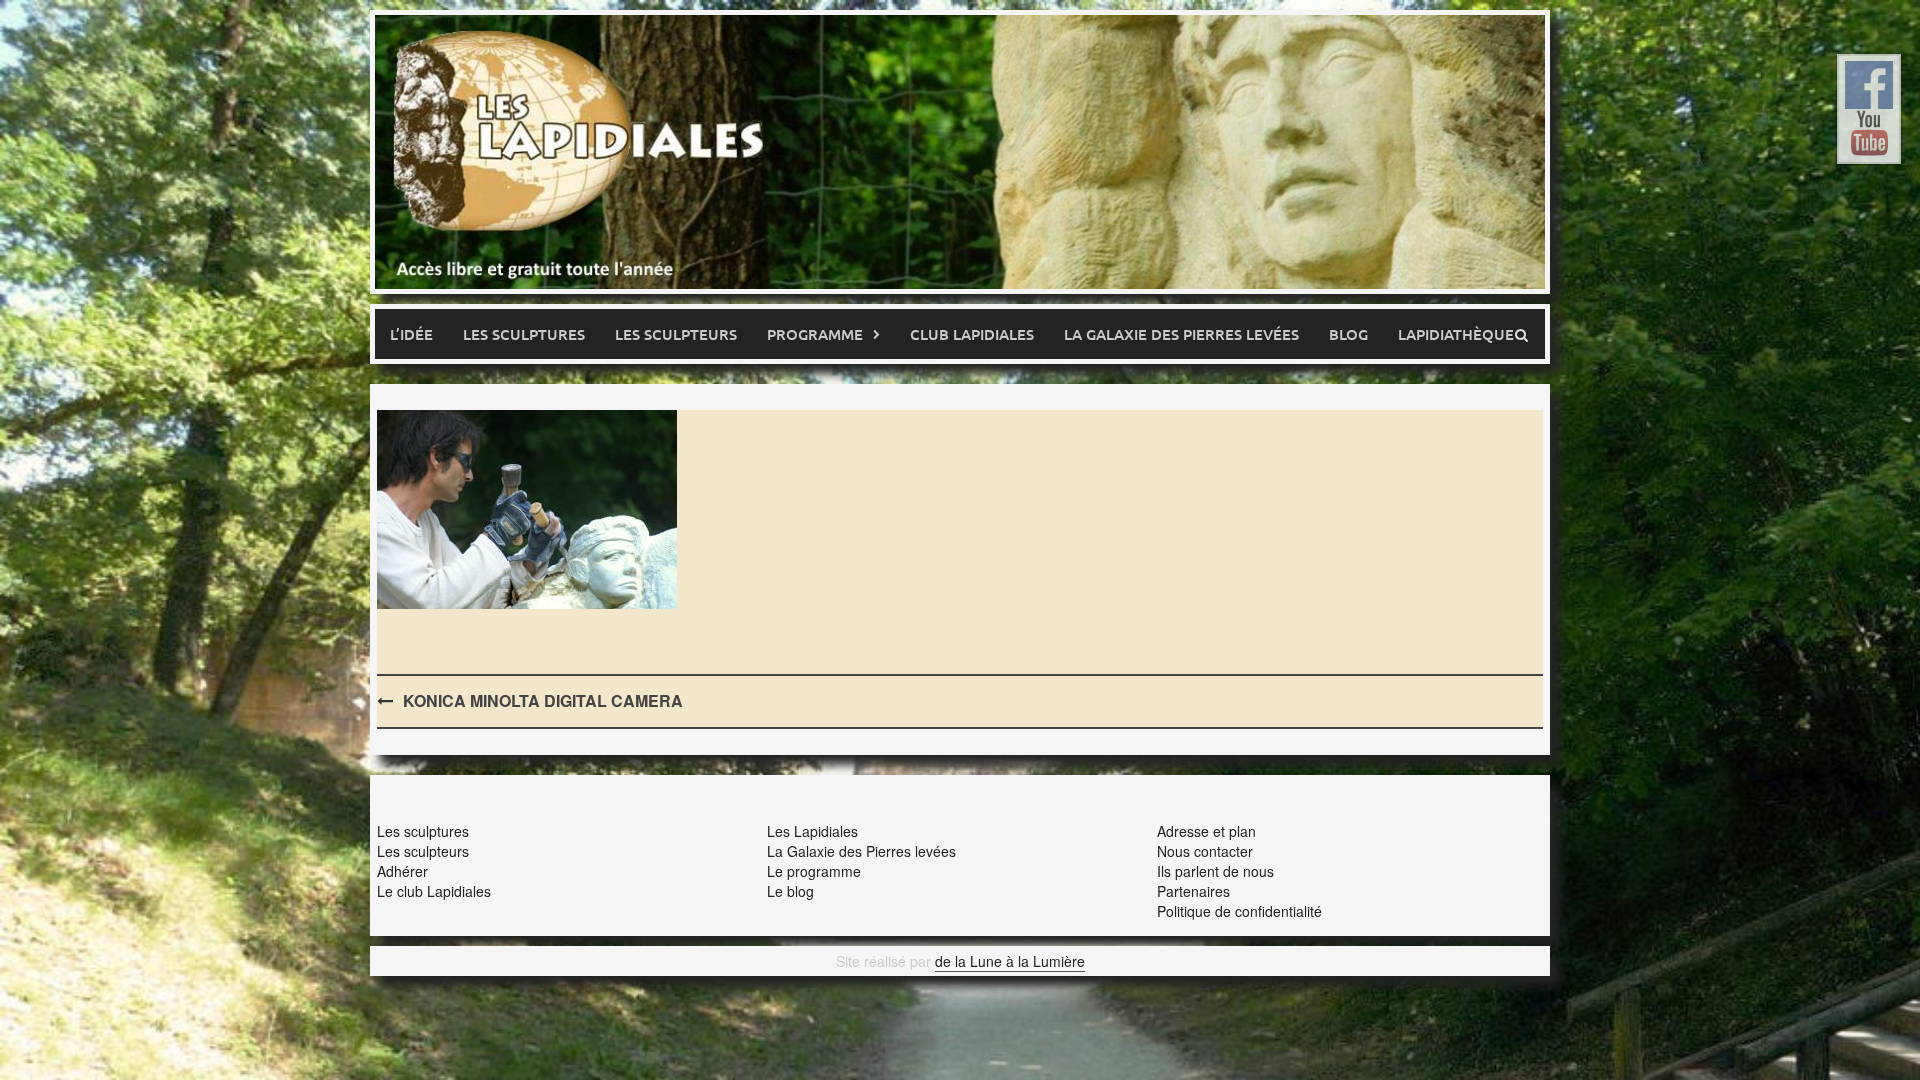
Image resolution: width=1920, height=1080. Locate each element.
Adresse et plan (1206, 831)
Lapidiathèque (1456, 334)
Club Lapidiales (972, 334)
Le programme (814, 871)
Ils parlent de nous (1215, 871)
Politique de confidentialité (1239, 911)
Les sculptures (524, 334)
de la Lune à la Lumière (1010, 961)
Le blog (790, 891)
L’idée (411, 334)
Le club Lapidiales (434, 891)
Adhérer (402, 871)
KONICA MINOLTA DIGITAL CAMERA (543, 700)
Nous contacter (1205, 851)
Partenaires (1193, 891)
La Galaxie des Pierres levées (861, 851)
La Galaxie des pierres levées (1181, 334)
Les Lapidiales (812, 831)
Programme (815, 334)
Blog (1348, 334)
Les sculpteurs (676, 334)
